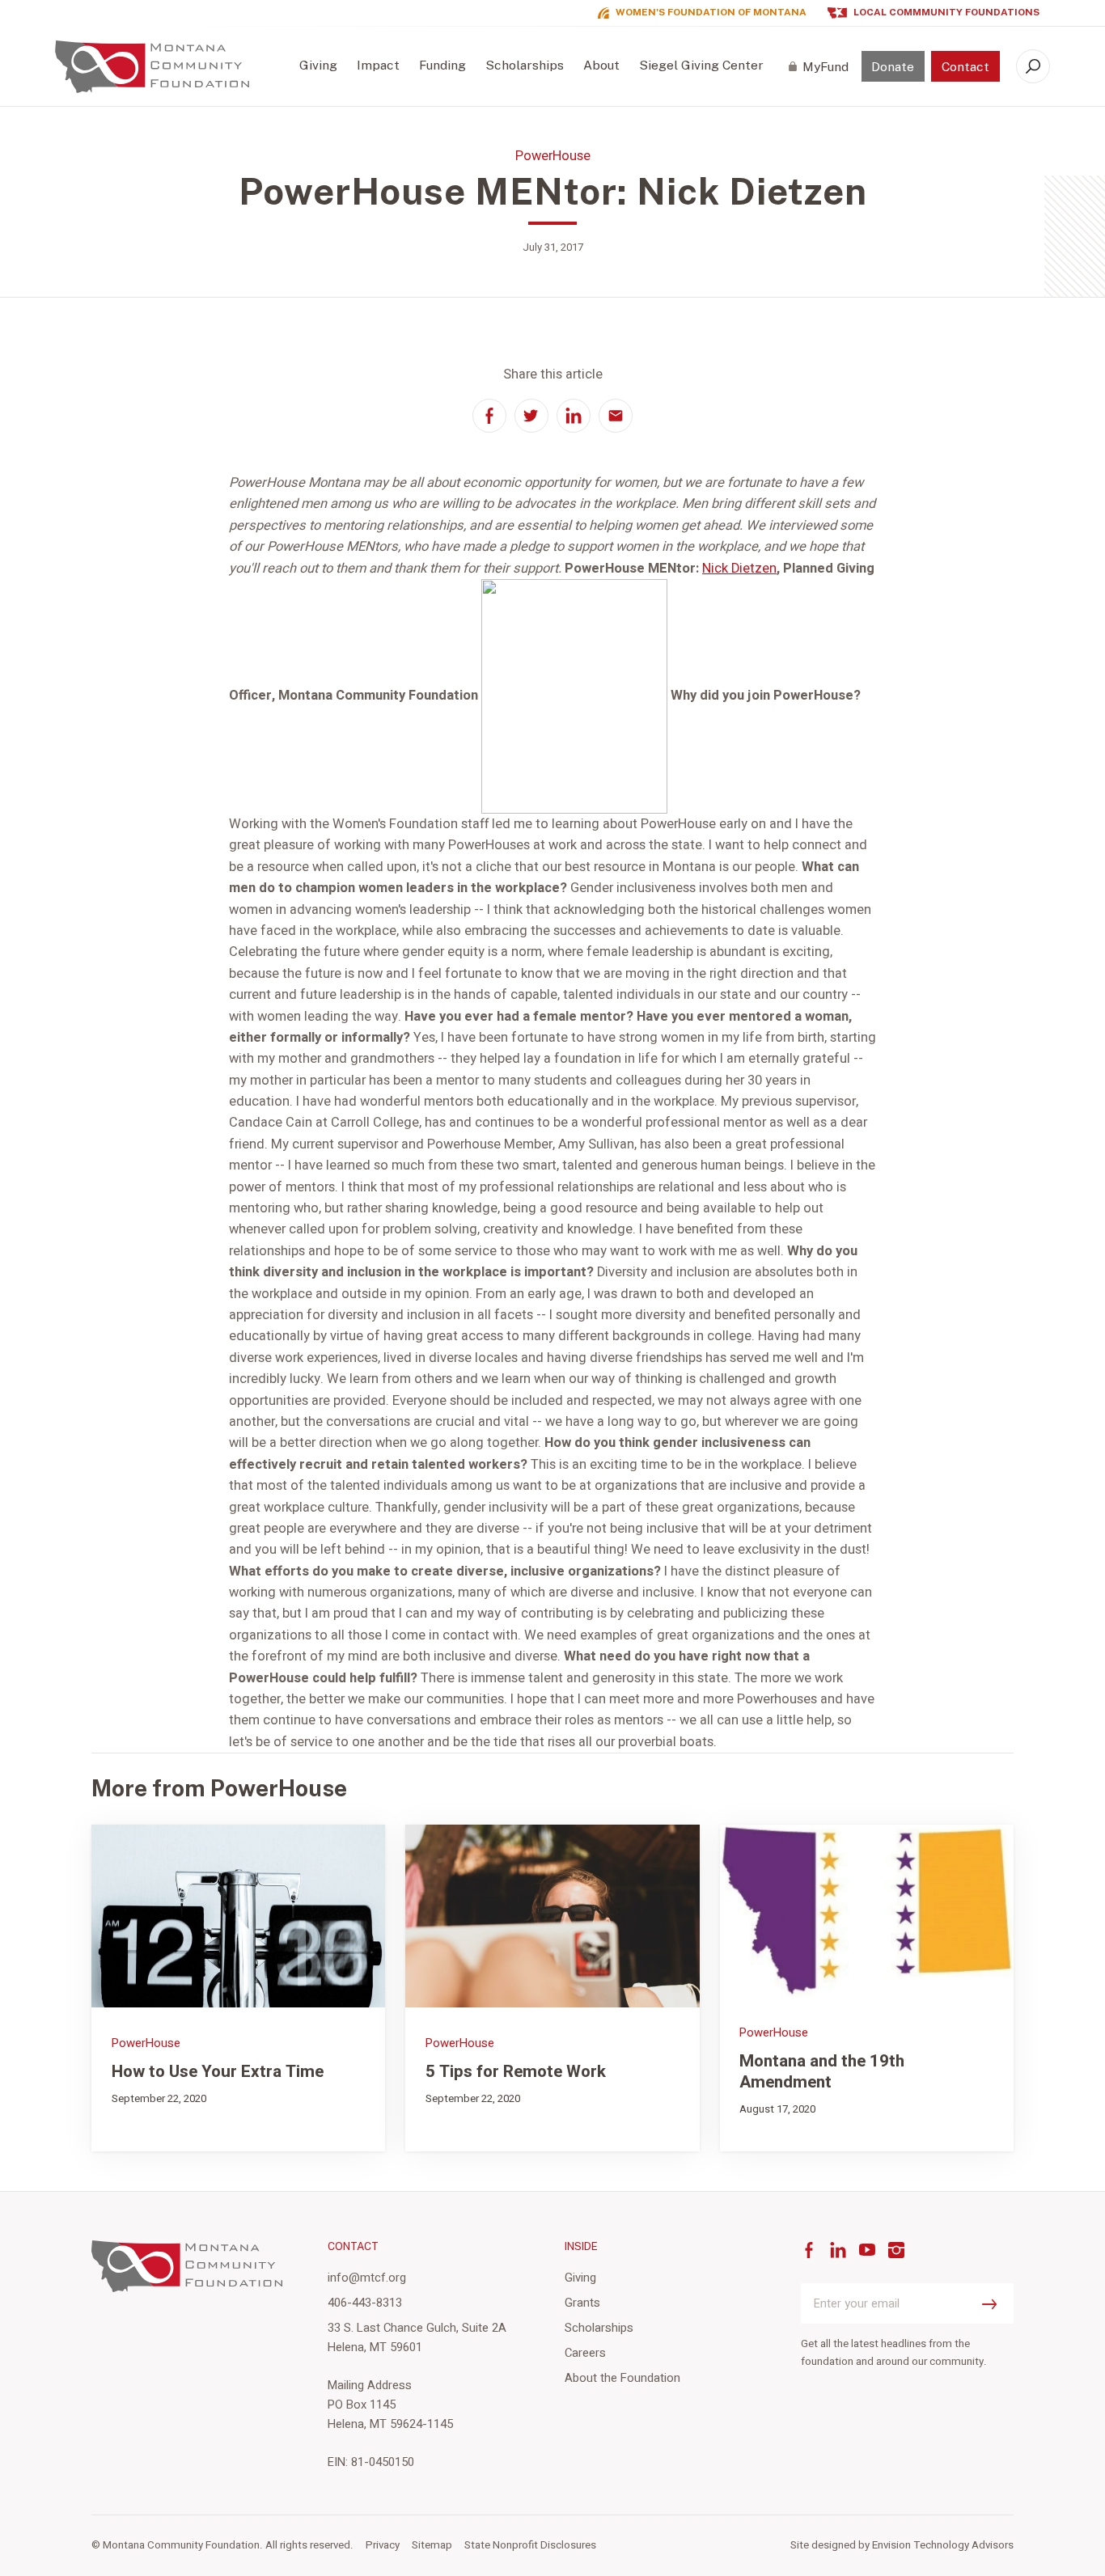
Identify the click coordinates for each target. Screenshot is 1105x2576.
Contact (965, 67)
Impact (378, 65)
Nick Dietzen (739, 569)
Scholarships (525, 65)
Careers (585, 2353)
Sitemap (432, 2545)
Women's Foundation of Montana (711, 13)
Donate (893, 67)
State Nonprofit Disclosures (530, 2545)
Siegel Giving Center (701, 65)
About (601, 65)
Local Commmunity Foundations (946, 13)
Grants (582, 2303)
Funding (442, 65)
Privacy (383, 2545)
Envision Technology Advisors (943, 2545)
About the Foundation (622, 2378)
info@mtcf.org (367, 2278)
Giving (318, 65)
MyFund (826, 67)
